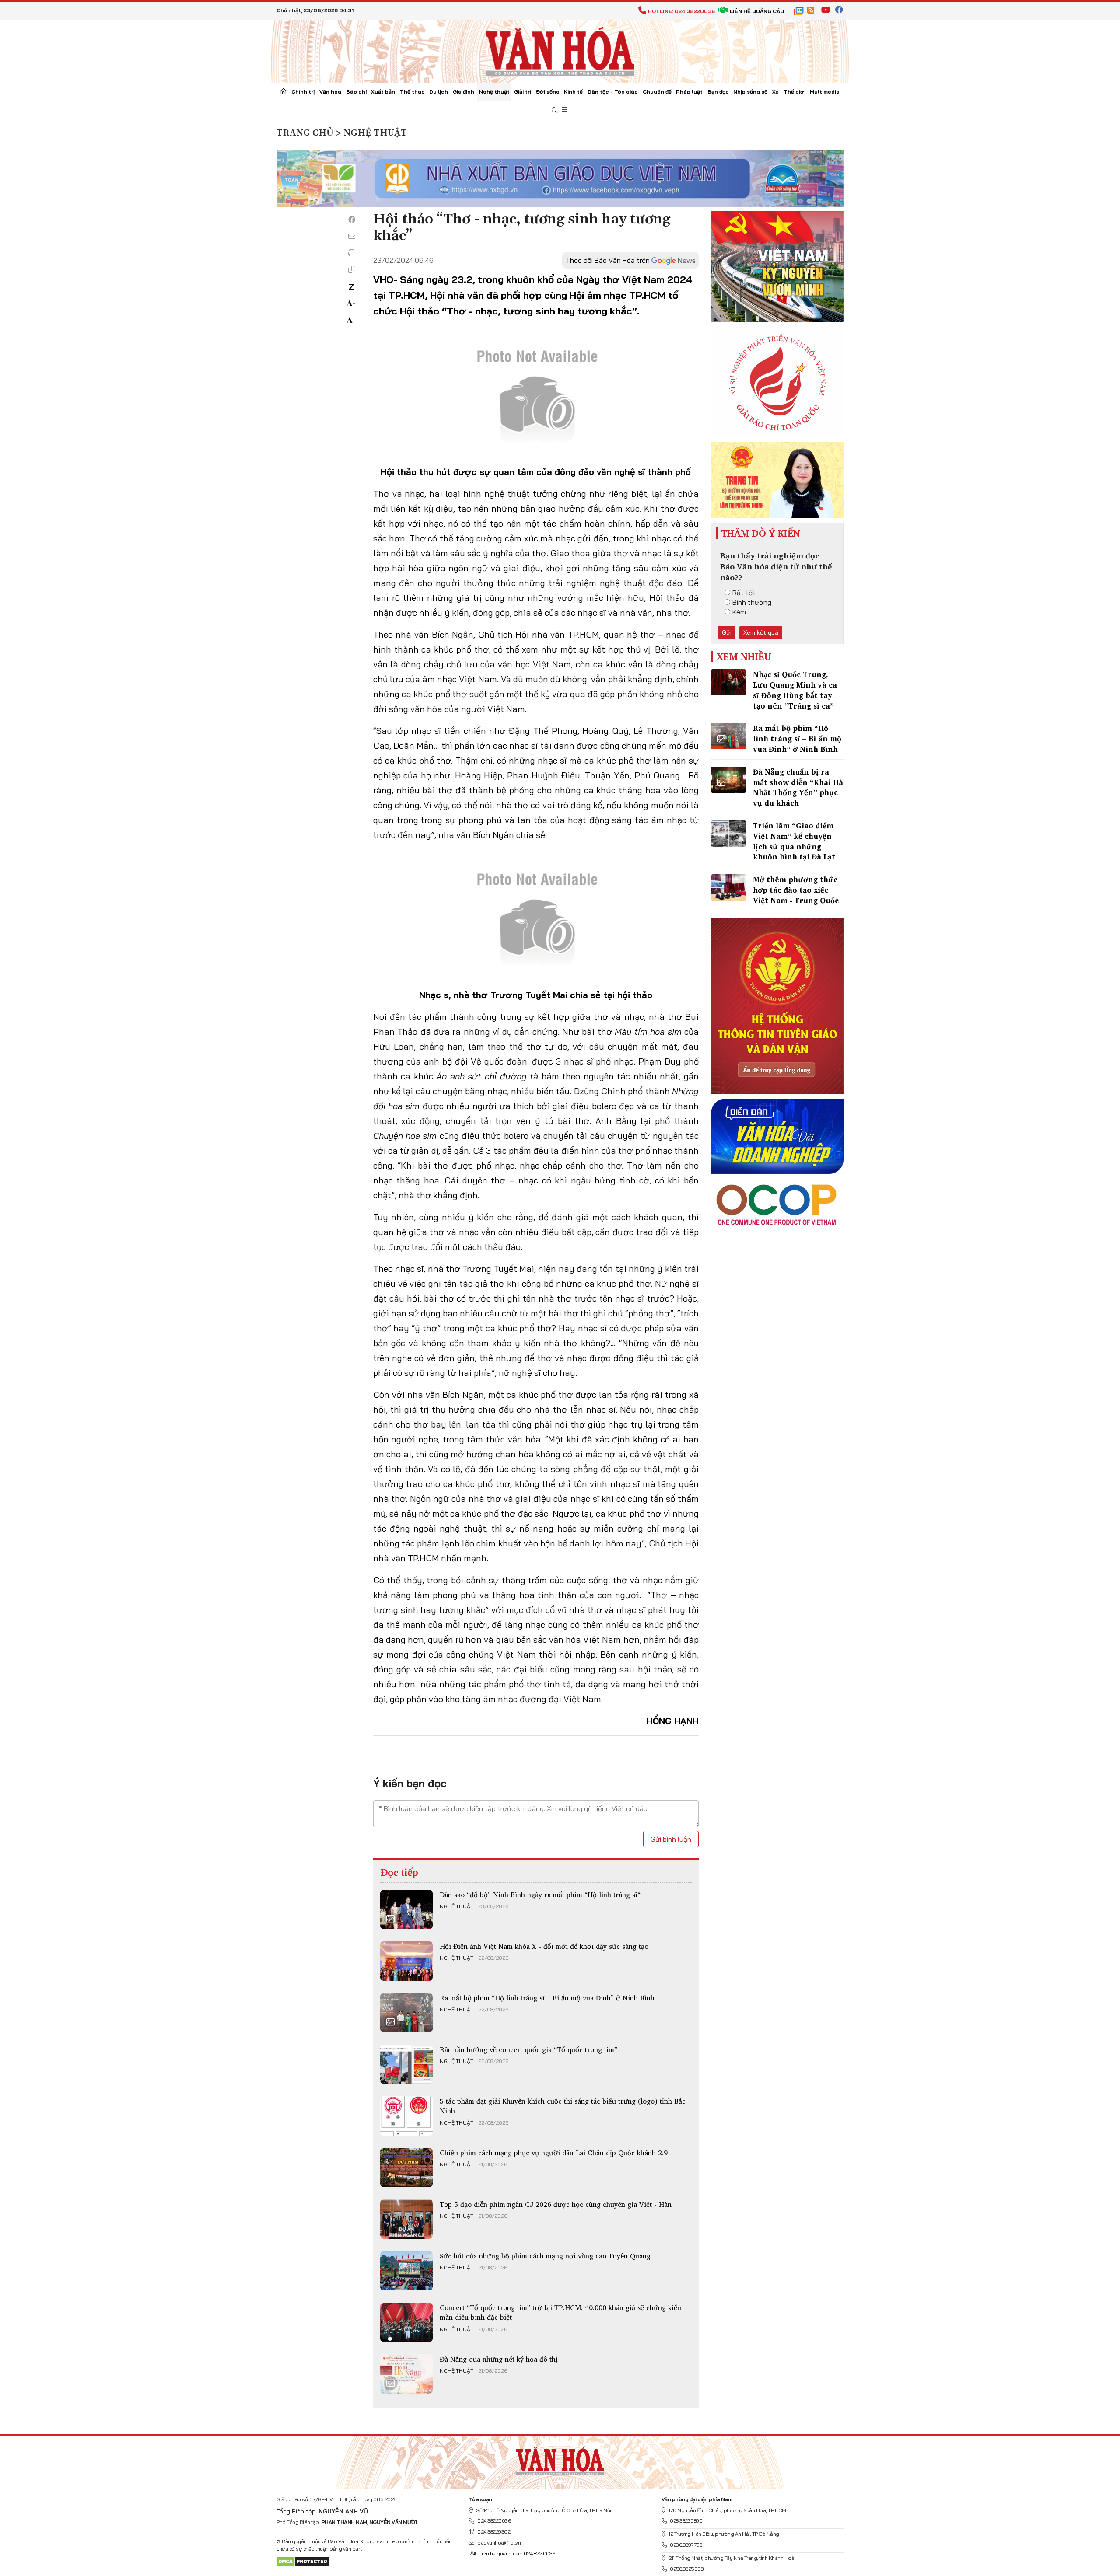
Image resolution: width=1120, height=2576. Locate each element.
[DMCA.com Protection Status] (303, 2561)
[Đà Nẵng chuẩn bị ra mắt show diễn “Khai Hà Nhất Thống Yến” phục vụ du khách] (728, 780)
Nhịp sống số (750, 92)
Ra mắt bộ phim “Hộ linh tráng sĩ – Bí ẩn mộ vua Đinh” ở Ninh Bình (547, 1998)
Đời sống (548, 92)
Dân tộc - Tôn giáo (613, 92)
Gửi (727, 632)
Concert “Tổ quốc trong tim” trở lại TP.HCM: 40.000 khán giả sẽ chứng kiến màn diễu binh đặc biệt (560, 2312)
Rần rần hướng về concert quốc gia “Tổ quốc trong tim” (528, 2049)
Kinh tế (573, 92)
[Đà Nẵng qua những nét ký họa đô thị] (406, 2374)
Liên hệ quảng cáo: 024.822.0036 (517, 2553)
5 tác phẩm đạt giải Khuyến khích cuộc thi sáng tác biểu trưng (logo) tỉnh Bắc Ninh (563, 2106)
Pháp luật (689, 92)
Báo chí (356, 92)
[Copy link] (352, 269)
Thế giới (794, 92)
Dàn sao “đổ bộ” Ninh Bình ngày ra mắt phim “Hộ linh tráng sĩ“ (540, 1895)
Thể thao (412, 92)
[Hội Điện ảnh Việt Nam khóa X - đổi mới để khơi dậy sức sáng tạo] (406, 1961)
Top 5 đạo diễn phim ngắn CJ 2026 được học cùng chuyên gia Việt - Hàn (556, 2204)
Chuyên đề (657, 92)
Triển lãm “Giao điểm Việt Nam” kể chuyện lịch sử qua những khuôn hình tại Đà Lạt (794, 841)
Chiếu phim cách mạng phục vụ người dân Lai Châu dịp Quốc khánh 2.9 (554, 2153)
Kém (739, 612)
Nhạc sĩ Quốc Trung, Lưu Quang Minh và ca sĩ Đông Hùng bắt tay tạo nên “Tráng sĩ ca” (795, 690)
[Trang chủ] (283, 92)
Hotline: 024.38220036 (681, 11)
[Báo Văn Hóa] (560, 2459)
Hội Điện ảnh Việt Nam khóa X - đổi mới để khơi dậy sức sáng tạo (544, 1946)
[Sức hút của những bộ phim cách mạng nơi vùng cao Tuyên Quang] (406, 2271)
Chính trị (303, 92)
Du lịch (439, 92)
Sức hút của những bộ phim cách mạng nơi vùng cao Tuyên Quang (545, 2256)
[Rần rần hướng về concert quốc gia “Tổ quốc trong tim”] (406, 2064)
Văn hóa (330, 92)
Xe (775, 92)
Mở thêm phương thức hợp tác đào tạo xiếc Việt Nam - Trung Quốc (796, 890)
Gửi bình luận (671, 1839)
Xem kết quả (761, 632)
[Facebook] (352, 220)
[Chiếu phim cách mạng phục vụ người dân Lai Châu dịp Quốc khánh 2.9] (406, 2168)
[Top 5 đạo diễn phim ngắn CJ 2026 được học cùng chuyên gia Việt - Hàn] (406, 2219)
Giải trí (523, 92)
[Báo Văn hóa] (560, 50)
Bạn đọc (718, 92)
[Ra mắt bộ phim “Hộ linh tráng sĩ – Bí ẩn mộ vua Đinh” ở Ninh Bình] (406, 2013)
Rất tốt (744, 593)
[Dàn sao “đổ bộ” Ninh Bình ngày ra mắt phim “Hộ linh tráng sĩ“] (406, 1909)
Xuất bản (383, 92)
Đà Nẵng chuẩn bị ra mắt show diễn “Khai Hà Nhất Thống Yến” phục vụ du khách (798, 787)
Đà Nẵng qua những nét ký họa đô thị (499, 2359)
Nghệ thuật (494, 92)
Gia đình (464, 92)
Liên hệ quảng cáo (757, 11)
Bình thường (752, 602)
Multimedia (825, 92)
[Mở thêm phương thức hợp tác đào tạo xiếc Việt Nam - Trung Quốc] (728, 887)
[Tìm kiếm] (555, 110)
